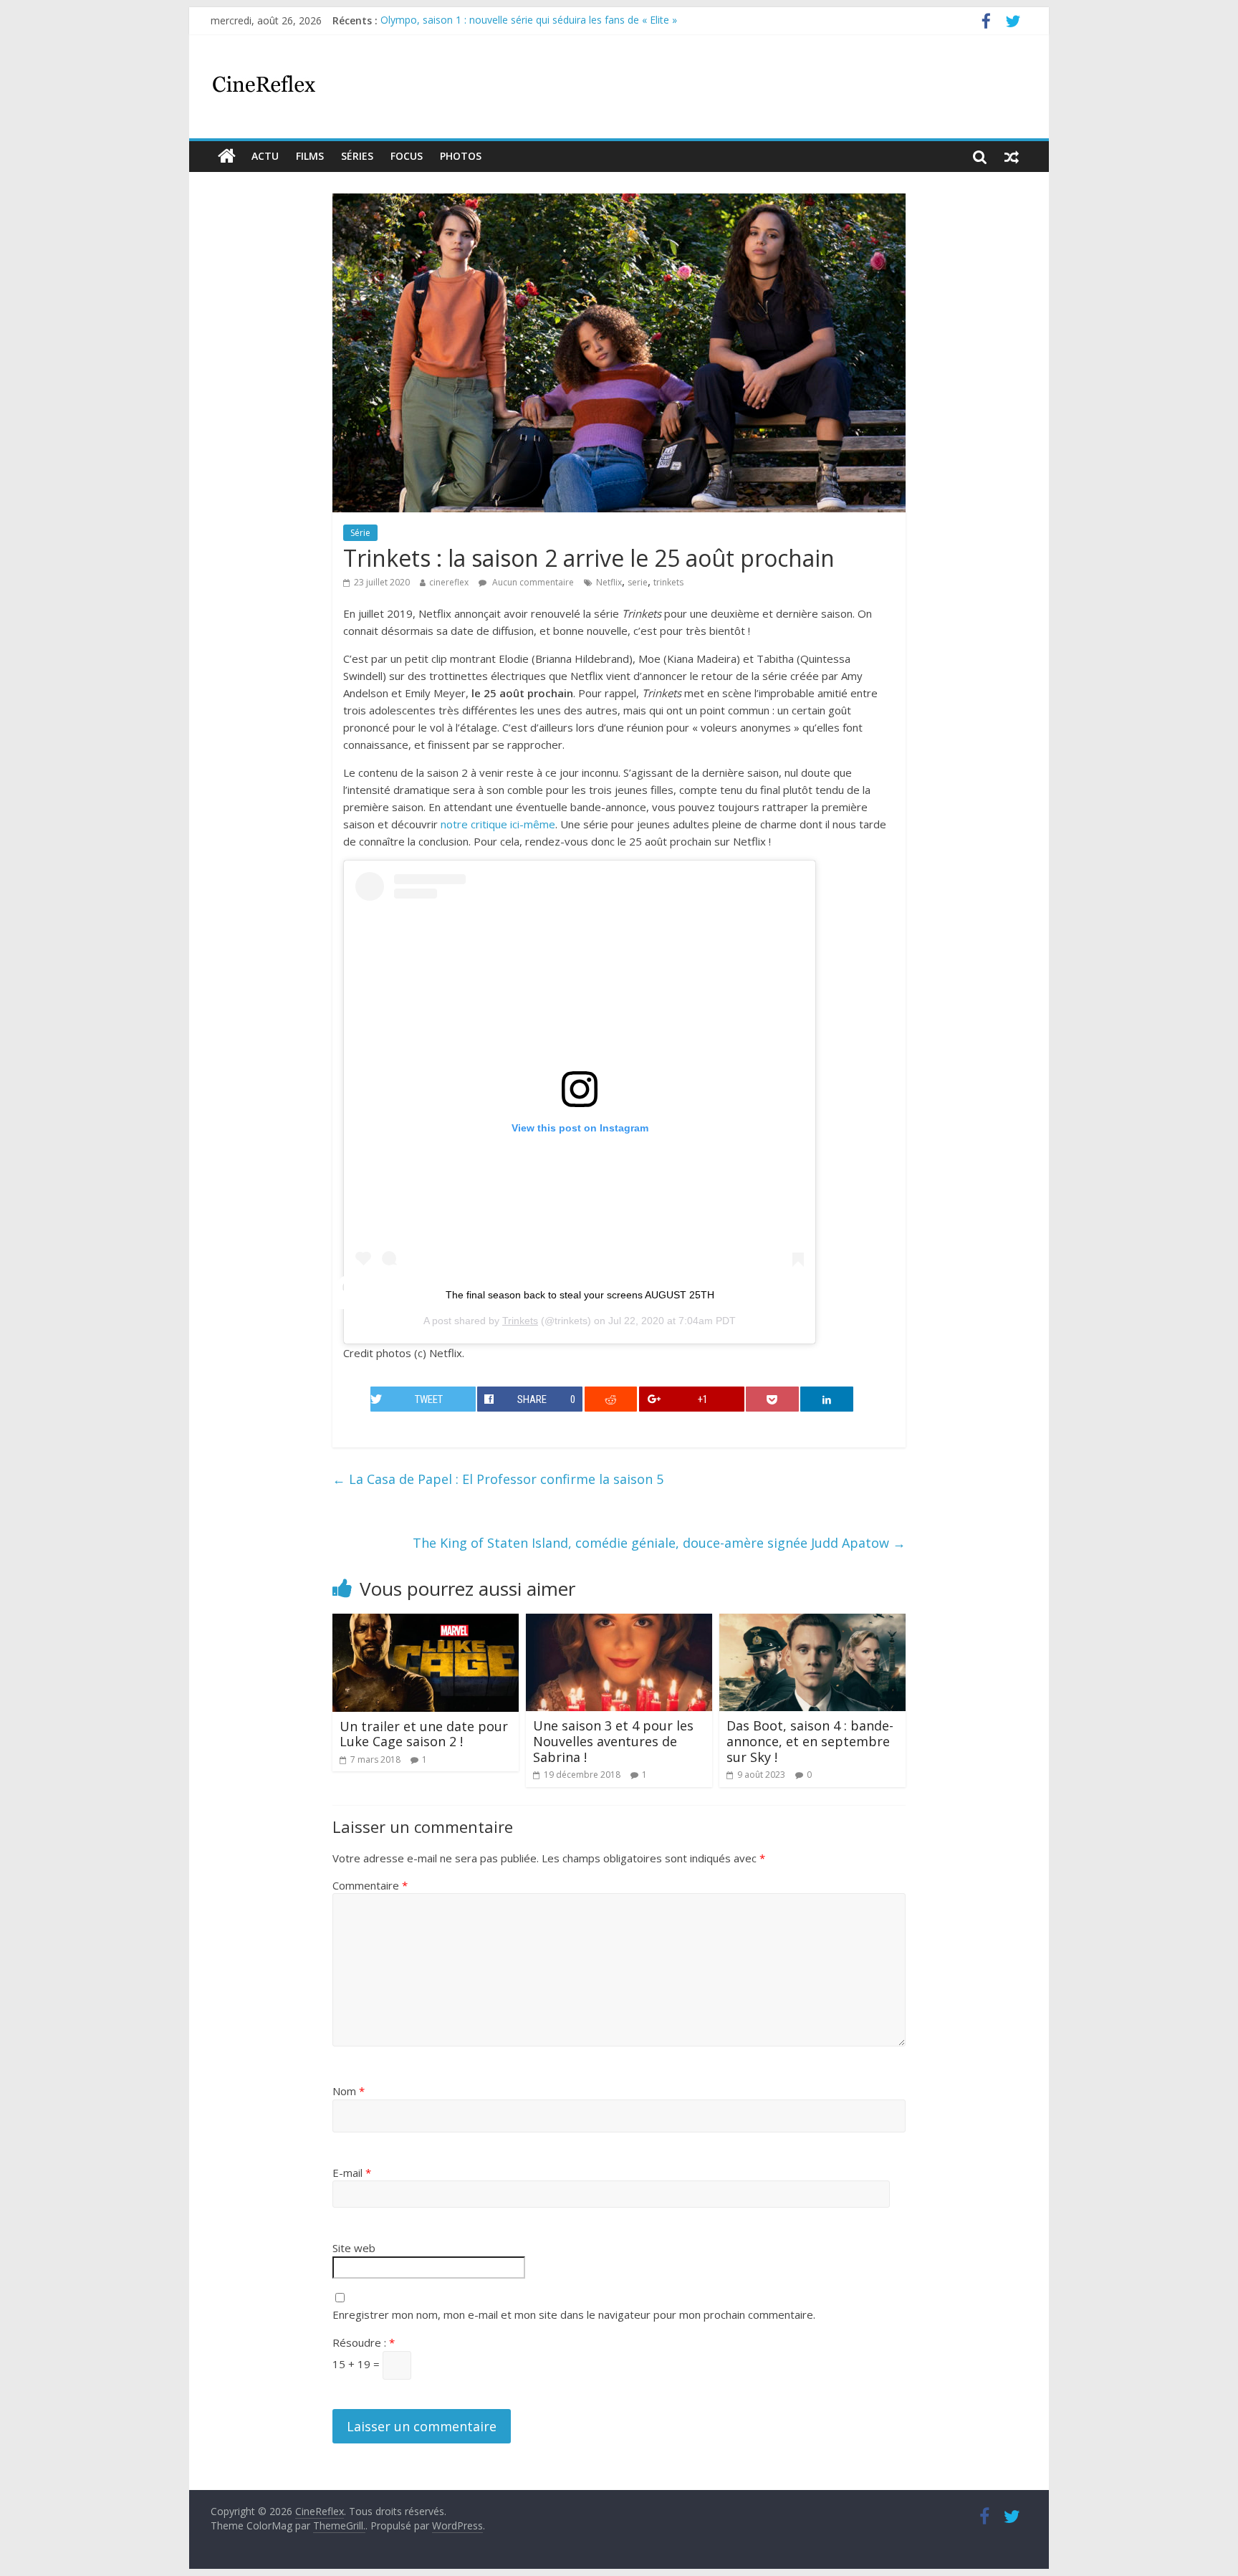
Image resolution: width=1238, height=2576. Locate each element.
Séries (357, 156)
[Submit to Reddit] (611, 1399)
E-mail (352, 2173)
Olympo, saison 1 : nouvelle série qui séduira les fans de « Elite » (529, 20)
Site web (354, 2248)
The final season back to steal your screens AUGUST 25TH (580, 1295)
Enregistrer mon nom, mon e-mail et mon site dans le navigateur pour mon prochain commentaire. (574, 2314)
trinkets (668, 582)
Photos (461, 156)
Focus (407, 156)
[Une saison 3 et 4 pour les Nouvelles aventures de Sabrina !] (619, 1622)
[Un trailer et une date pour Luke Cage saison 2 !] (426, 1622)
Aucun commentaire (532, 582)
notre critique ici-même (498, 824)
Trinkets (520, 1321)
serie (638, 582)
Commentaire (370, 1885)
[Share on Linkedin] (827, 1399)
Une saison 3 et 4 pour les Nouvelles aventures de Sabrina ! (613, 1741)
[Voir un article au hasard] (1012, 156)
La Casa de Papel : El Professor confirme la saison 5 (498, 1479)
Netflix (609, 582)
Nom (349, 2091)
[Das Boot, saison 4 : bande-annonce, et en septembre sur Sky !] (812, 1622)
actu (265, 156)
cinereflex (449, 582)
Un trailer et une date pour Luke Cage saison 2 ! (424, 1734)
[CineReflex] (227, 156)
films (310, 156)
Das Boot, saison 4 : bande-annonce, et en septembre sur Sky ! (810, 1741)
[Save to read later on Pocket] (772, 1399)
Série (360, 533)
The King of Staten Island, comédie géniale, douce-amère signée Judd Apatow (659, 1543)
